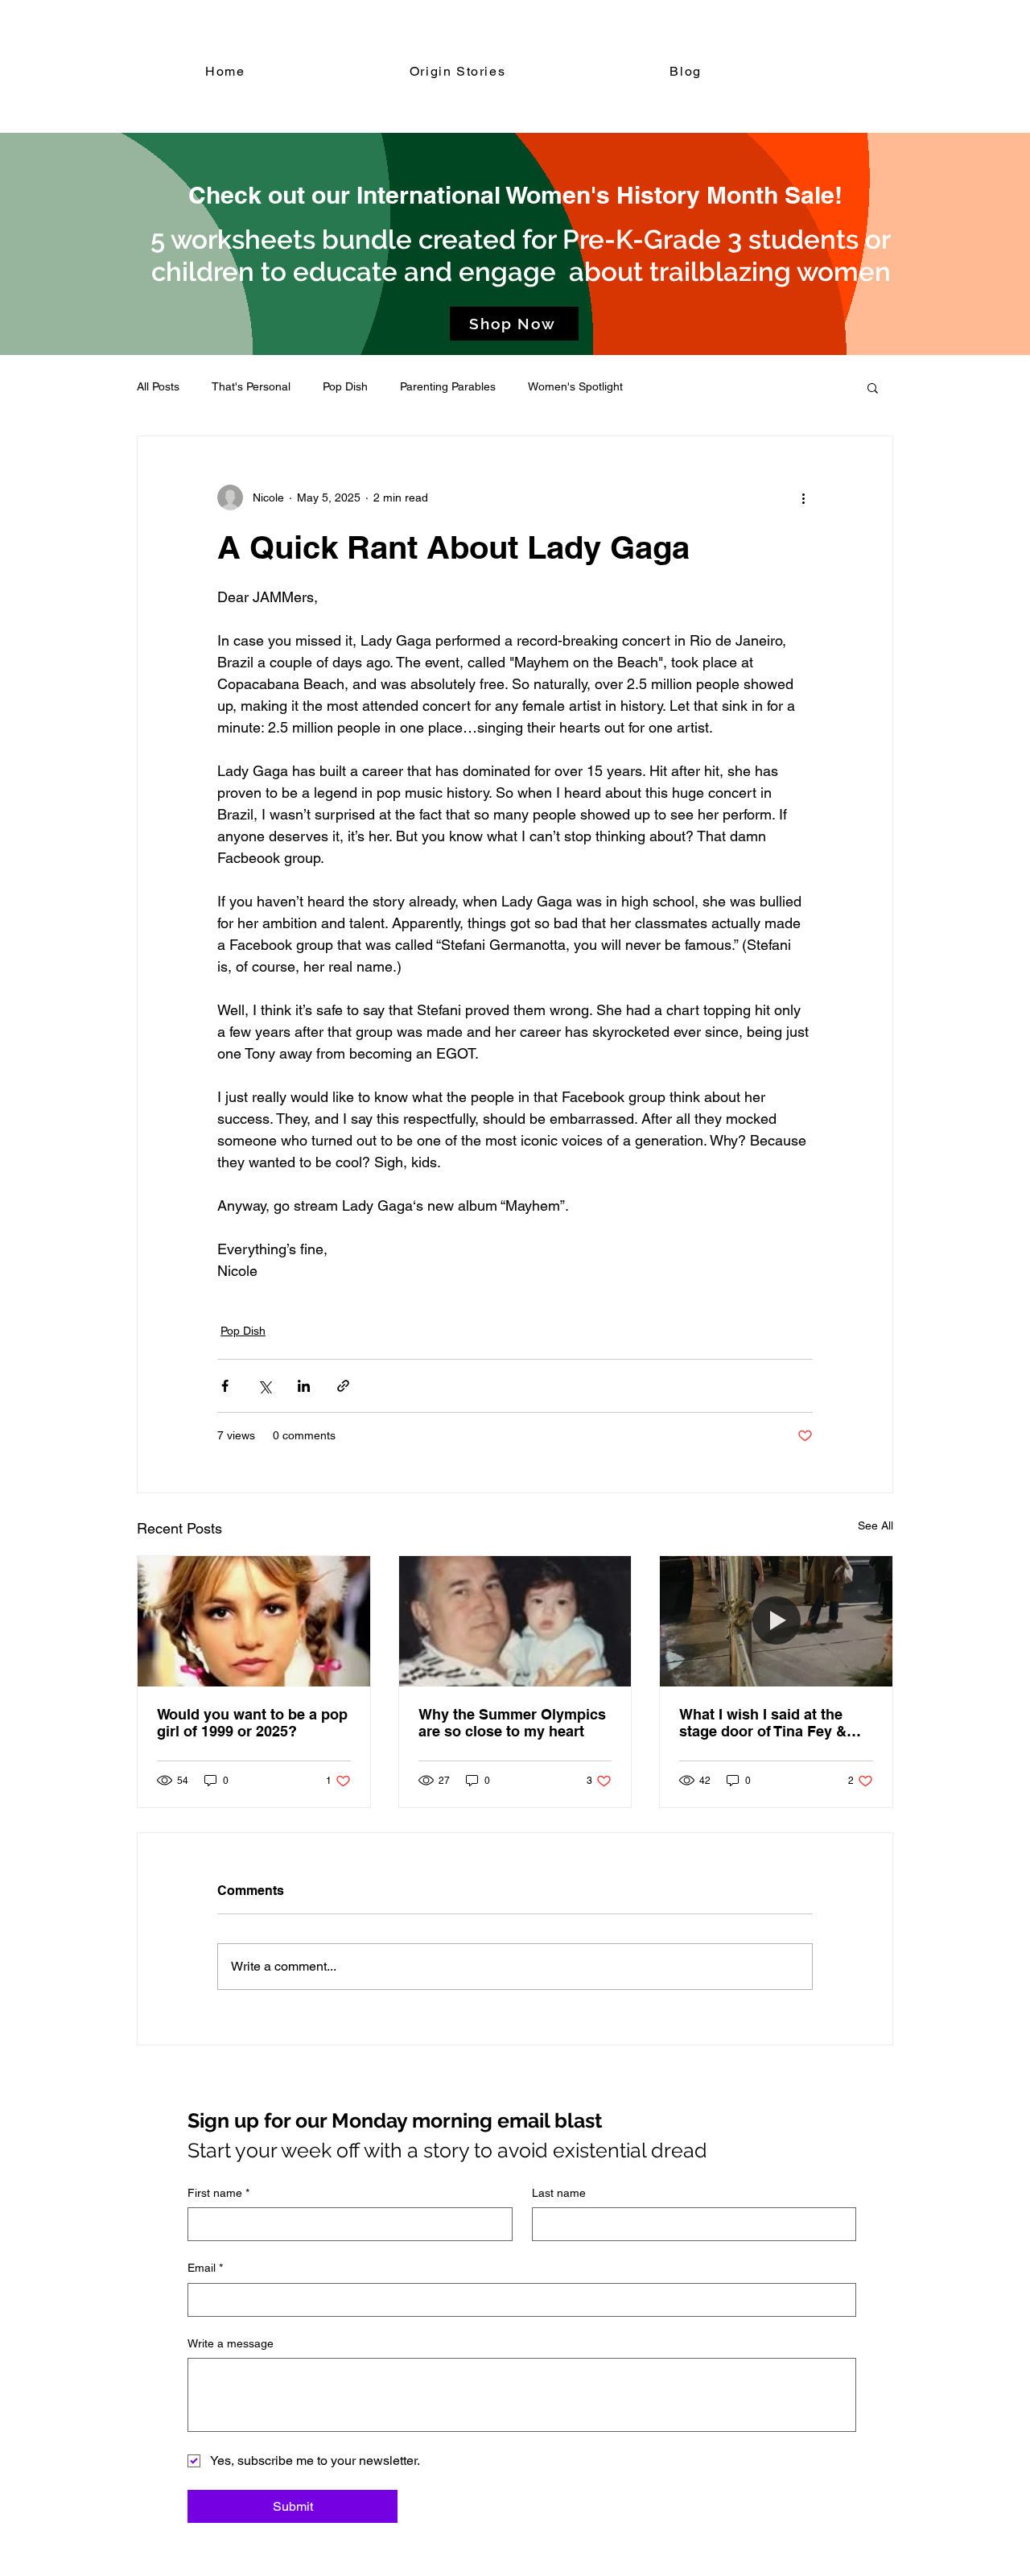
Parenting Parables (448, 386)
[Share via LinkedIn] (304, 1386)
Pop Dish (345, 386)
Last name (559, 2193)
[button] (873, 387)
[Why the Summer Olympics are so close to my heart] (515, 1621)
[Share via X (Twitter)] (264, 1386)
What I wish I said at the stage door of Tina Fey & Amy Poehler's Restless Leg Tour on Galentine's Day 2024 (776, 1723)
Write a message (231, 2343)
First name (218, 2193)
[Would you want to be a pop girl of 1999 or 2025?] (254, 1621)
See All (875, 1525)
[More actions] (803, 497)
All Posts (158, 386)
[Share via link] (343, 1386)
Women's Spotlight (575, 386)
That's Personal (251, 386)
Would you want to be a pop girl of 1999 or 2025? (252, 1723)
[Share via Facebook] (225, 1386)
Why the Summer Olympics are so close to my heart (512, 1723)
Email (205, 2268)
